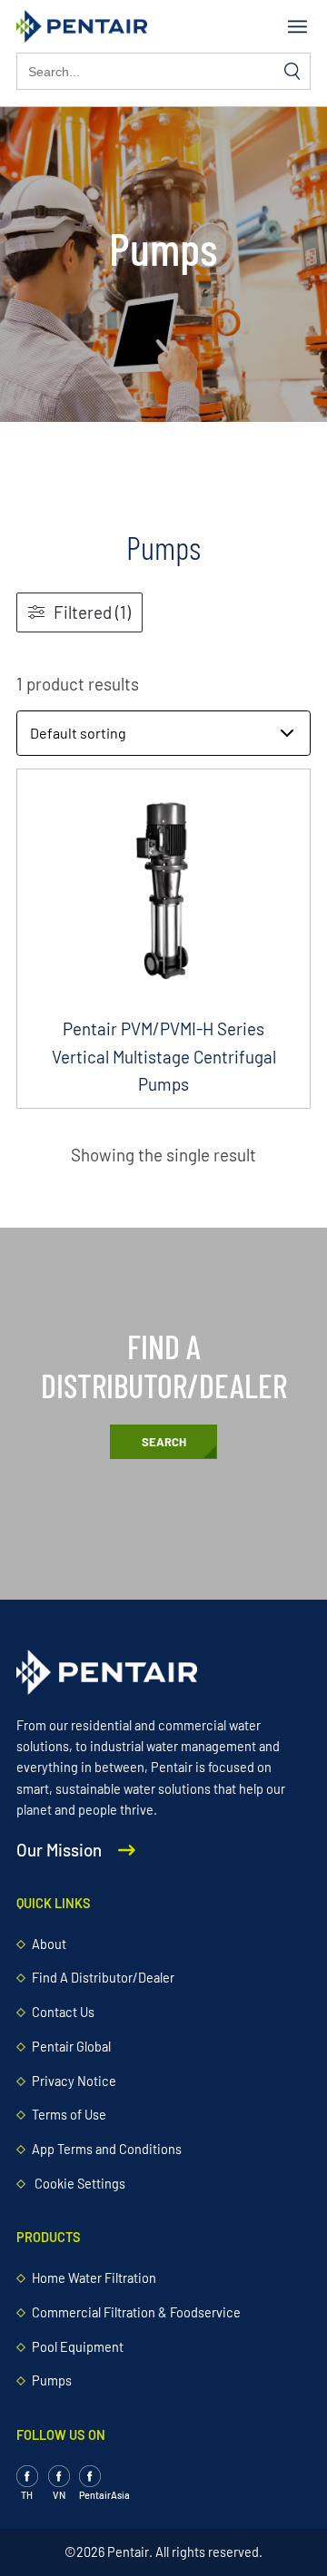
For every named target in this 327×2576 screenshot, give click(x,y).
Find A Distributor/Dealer (103, 1978)
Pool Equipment (78, 2347)
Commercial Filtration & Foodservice (136, 2312)
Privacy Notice (74, 2081)
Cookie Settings (80, 2184)
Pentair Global (71, 2047)
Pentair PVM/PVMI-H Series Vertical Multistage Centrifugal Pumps (164, 1056)
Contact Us (63, 2012)
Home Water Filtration (94, 2278)
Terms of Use (69, 2115)
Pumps (52, 2380)
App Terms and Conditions (107, 2149)
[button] (297, 27)
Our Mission (61, 1850)
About (49, 1944)
